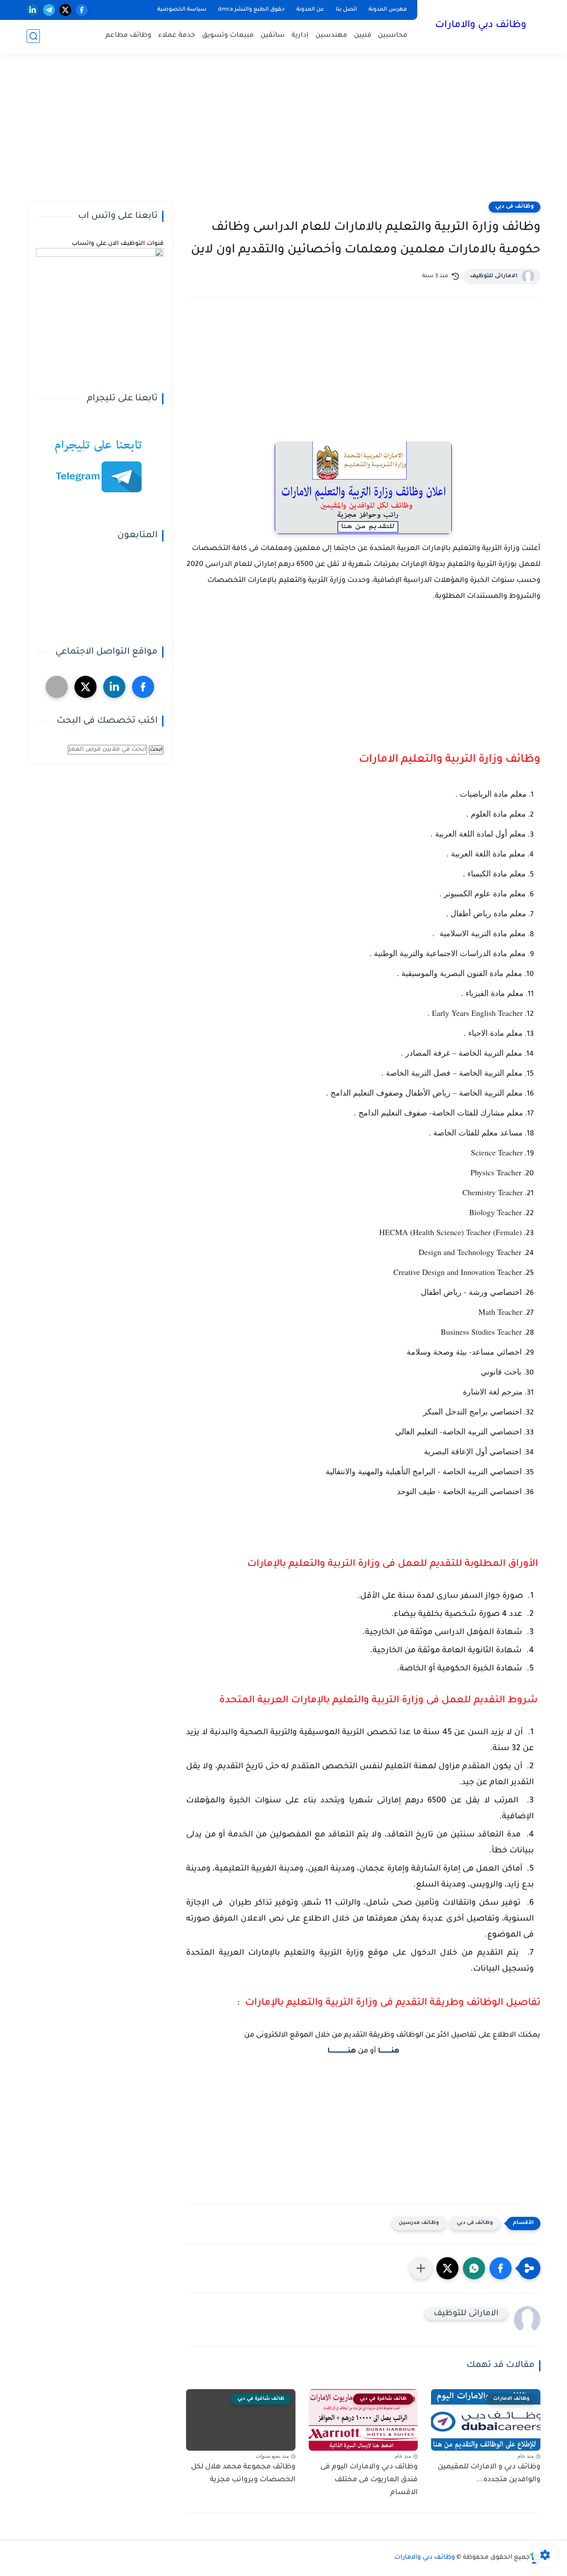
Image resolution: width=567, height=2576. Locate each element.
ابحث (156, 750)
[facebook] (82, 10)
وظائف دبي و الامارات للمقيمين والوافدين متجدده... (489, 2473)
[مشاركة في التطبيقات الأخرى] (421, 2268)
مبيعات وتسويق (228, 36)
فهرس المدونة (388, 10)
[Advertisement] (283, 133)
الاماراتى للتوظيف (494, 276)
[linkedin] (33, 10)
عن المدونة (310, 10)
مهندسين (331, 36)
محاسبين (393, 36)
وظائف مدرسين (419, 2223)
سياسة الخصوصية (182, 10)
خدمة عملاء (177, 36)
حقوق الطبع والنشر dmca (251, 10)
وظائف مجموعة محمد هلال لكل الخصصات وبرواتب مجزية (243, 2473)
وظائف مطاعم (128, 36)
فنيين (363, 36)
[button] (501, 2268)
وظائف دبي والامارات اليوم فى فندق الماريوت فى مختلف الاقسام (369, 2480)
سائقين (273, 36)
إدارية (300, 36)
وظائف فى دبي (515, 207)
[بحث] (33, 36)
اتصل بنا (346, 10)
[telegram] (49, 10)
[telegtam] (57, 687)
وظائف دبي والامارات (481, 26)
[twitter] (65, 10)
